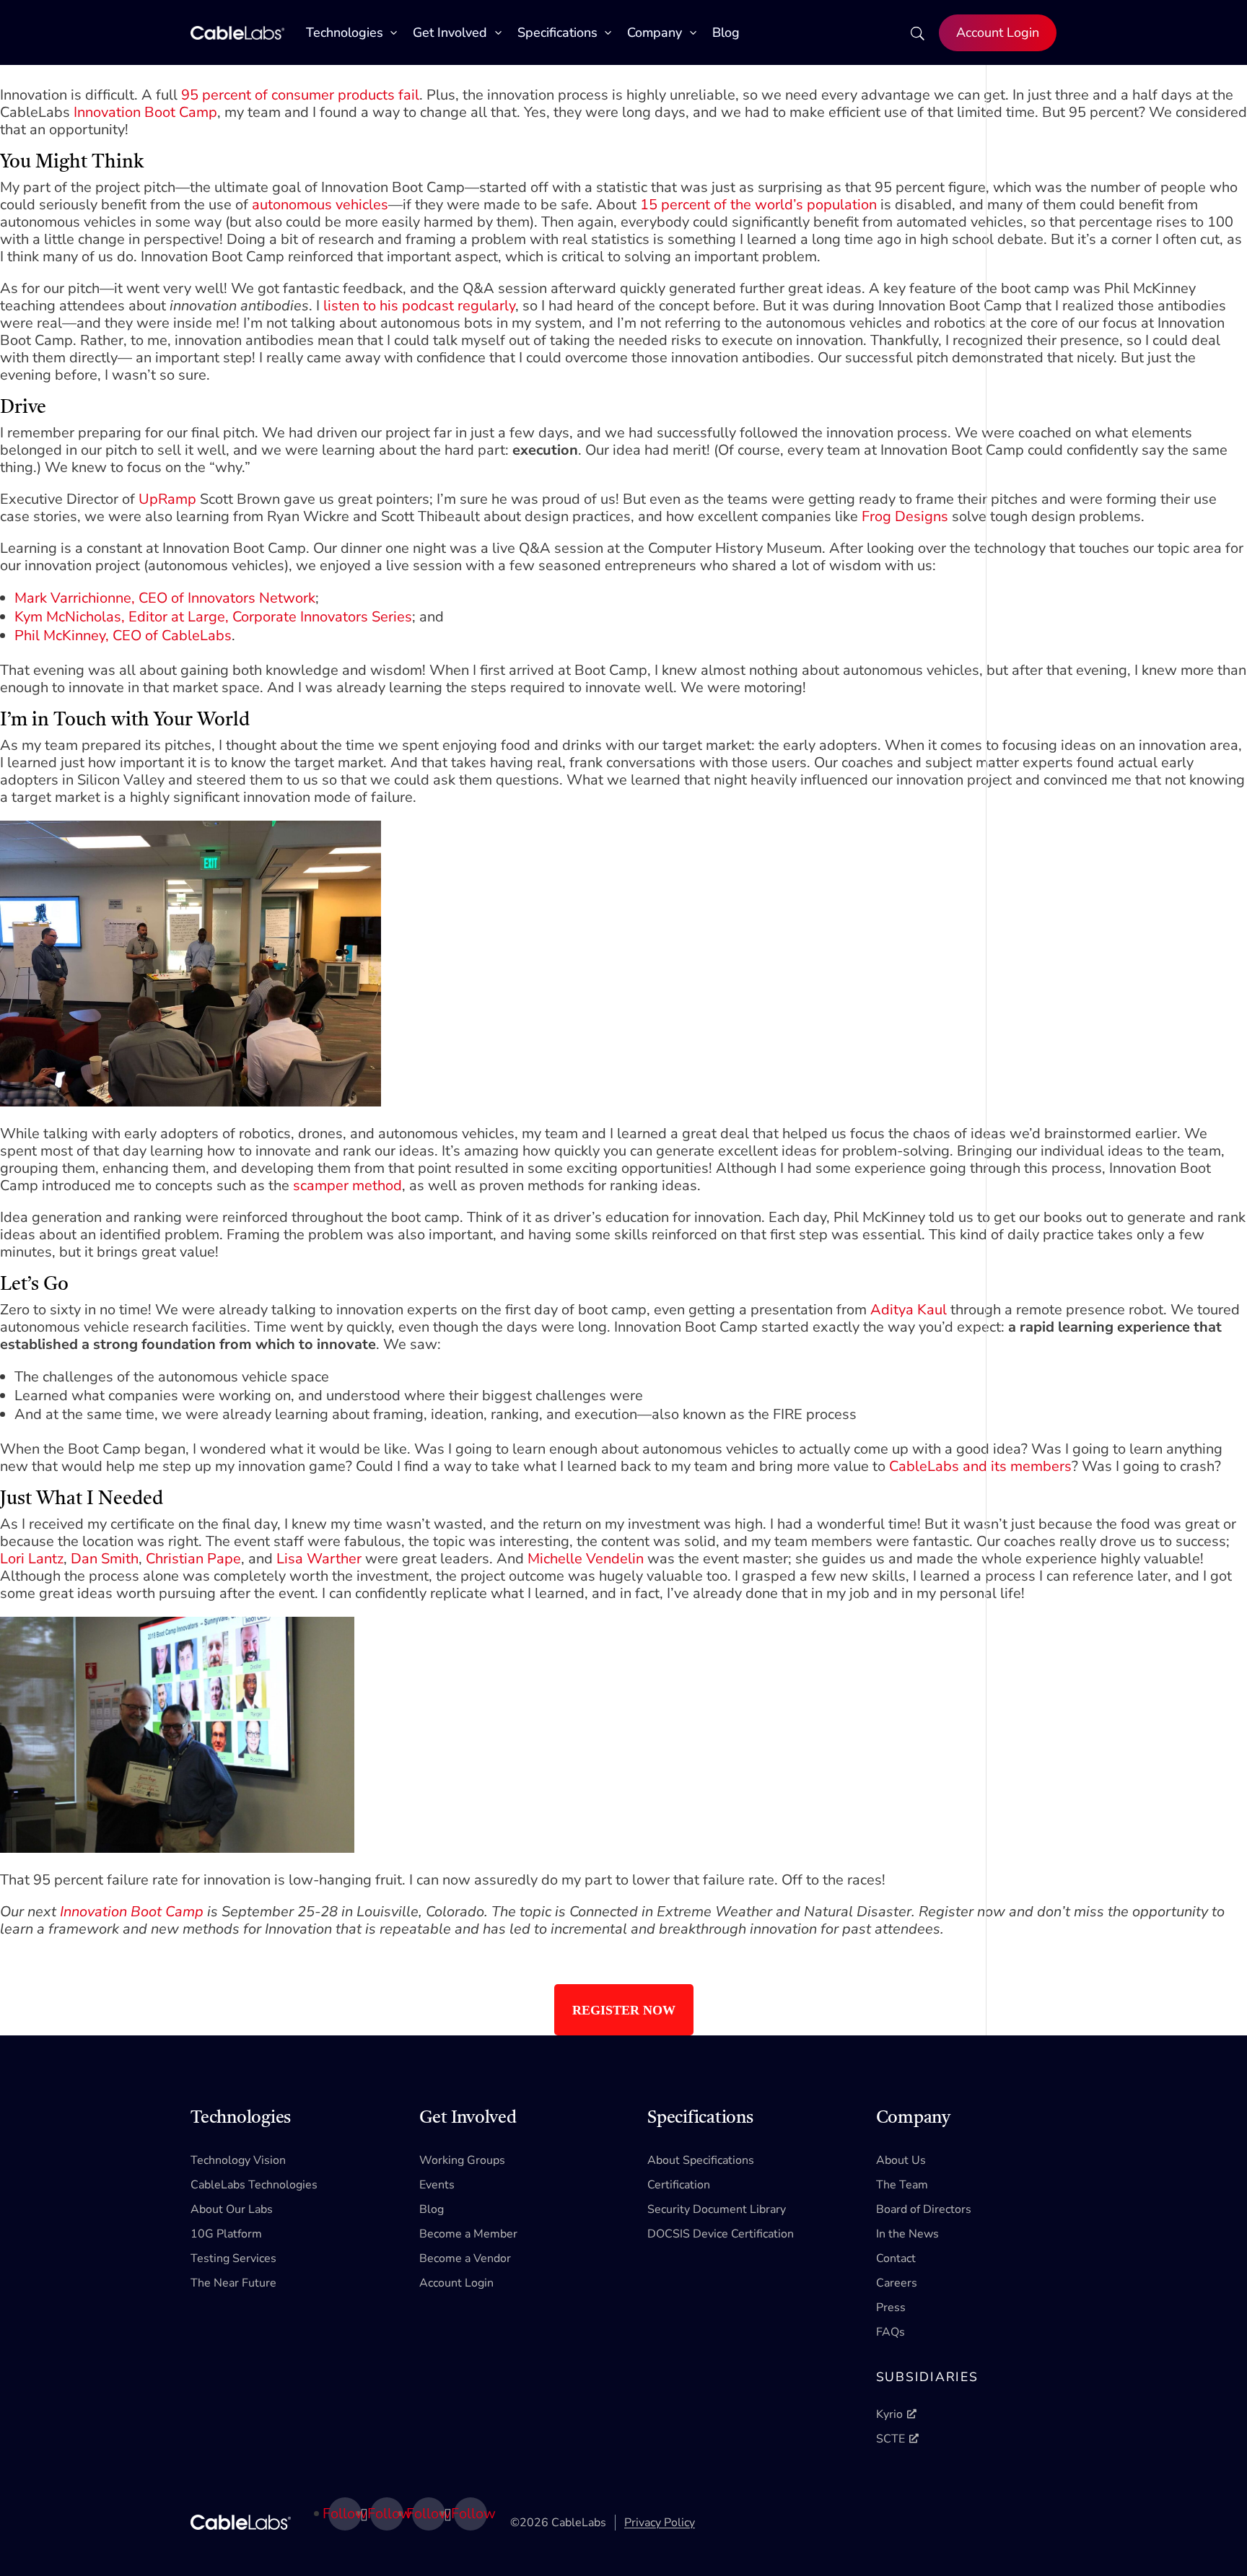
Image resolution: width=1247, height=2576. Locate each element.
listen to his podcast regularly (419, 306)
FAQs (891, 2332)
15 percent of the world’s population (758, 205)
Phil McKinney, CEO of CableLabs (123, 636)
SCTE (891, 2439)
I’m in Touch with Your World (125, 720)
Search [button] (916, 39)
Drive (23, 408)
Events (437, 2185)
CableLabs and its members (980, 1466)
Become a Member (468, 2234)
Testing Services (233, 2258)
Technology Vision (238, 2160)
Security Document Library (717, 2209)
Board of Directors (924, 2209)
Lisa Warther (319, 1559)
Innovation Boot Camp (145, 112)
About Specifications (701, 2160)
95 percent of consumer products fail (300, 95)
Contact (896, 2258)
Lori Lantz (32, 1559)
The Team (902, 2185)
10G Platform (226, 2234)
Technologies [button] (345, 32)
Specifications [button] (557, 32)
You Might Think (72, 162)
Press (891, 2308)
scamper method (347, 1186)
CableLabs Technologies (254, 2185)
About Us (901, 2160)
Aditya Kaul (909, 1310)
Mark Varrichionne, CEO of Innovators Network (165, 598)
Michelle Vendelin (586, 1559)
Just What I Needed (82, 1499)
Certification (679, 2185)
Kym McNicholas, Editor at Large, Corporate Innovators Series (213, 617)
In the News (907, 2234)
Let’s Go (34, 1285)
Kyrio (889, 2414)
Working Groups (462, 2160)
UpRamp (167, 499)
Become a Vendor (465, 2258)
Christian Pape (193, 1559)
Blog (726, 32)
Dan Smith (105, 1559)
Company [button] (655, 32)
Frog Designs (905, 516)
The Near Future (233, 2283)
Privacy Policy (660, 2523)
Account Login (998, 32)
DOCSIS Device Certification (721, 2234)
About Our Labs (232, 2209)
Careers (897, 2283)
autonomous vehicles (320, 205)
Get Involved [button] (450, 32)
